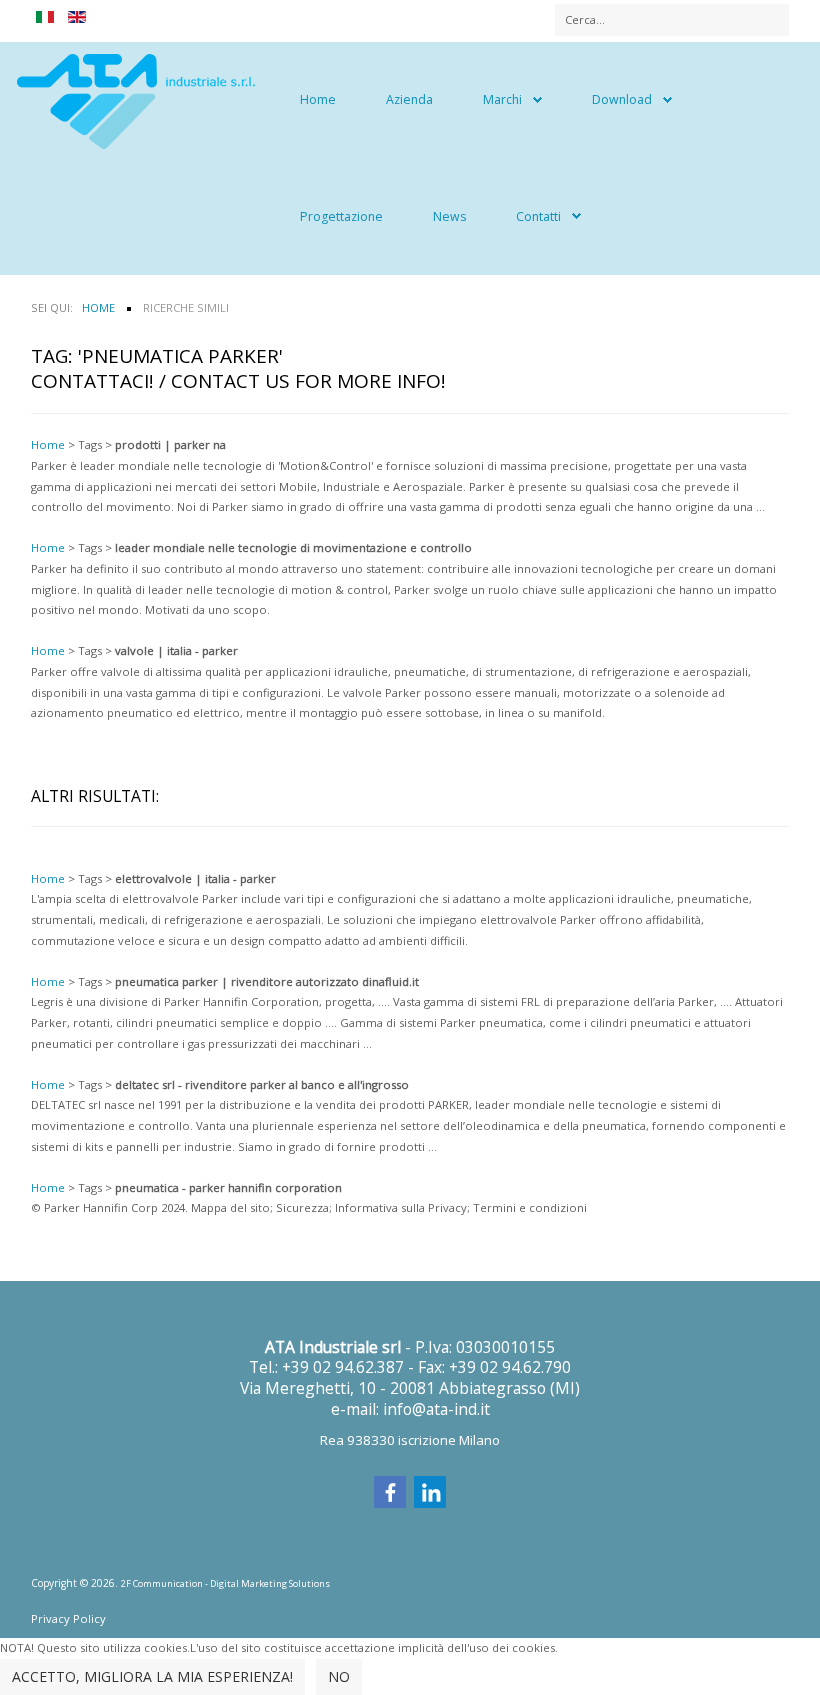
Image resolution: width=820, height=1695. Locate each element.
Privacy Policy (68, 1618)
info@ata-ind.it (436, 1409)
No (339, 1676)
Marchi (502, 99)
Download (622, 99)
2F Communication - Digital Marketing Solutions (225, 1583)
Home (318, 99)
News (449, 216)
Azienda (409, 99)
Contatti (538, 216)
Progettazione (341, 216)
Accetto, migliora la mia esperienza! (152, 1676)
